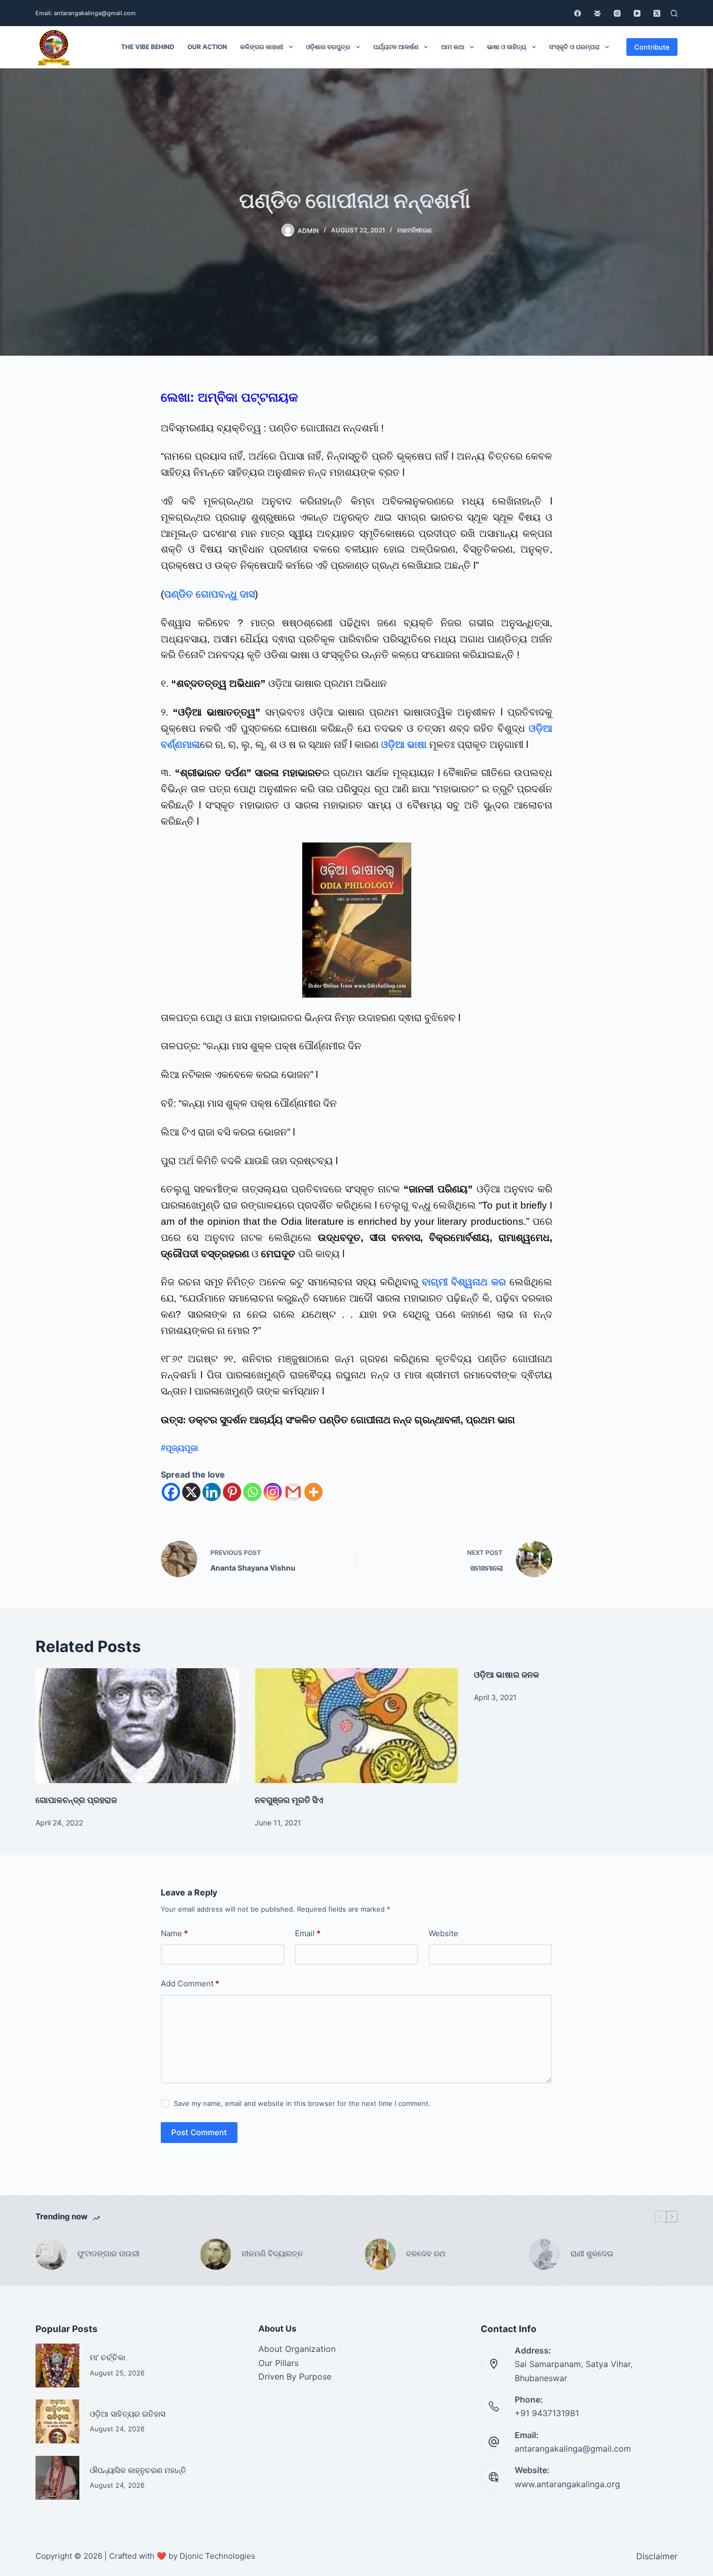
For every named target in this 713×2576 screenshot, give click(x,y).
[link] (180, 1448)
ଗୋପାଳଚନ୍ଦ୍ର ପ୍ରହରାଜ (76, 1800)
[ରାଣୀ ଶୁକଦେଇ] (544, 2254)
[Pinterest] (232, 1492)
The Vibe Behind (148, 47)
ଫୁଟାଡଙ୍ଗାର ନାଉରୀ (108, 2253)
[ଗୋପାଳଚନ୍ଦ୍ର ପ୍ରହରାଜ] (137, 1725)
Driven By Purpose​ (295, 2376)
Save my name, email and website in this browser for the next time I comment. (302, 2103)
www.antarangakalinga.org (567, 2484)
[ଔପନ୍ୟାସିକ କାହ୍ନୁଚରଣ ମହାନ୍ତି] (57, 2478)
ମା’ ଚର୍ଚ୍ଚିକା (108, 2358)
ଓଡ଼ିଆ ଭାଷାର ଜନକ (507, 1675)
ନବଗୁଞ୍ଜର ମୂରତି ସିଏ (289, 1800)
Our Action (207, 47)
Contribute (652, 47)
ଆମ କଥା (453, 47)
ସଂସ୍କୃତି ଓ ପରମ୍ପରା (574, 47)
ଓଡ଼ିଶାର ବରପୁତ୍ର (328, 47)
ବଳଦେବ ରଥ (426, 2253)
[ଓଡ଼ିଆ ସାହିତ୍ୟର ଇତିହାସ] (57, 2421)
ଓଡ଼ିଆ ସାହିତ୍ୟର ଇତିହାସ (128, 2414)
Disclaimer (657, 2556)
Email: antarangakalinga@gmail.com (86, 13)
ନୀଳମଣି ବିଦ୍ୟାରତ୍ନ (272, 2253)
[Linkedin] (212, 1492)
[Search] (674, 13)
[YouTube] (637, 13)
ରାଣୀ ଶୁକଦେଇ (593, 2253)
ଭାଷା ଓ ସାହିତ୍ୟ (507, 47)
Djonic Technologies (217, 2556)
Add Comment (190, 1983)
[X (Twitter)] (657, 13)
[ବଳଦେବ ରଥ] (380, 2254)
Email (308, 1933)
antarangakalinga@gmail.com (573, 2449)
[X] (191, 1492)
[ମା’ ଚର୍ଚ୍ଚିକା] (57, 2366)
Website (443, 1933)
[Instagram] (617, 13)
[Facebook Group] (597, 13)
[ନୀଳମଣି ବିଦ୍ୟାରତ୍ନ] (216, 2254)
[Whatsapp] (252, 1492)
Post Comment (199, 2132)
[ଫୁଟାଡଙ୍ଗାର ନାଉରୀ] (51, 2254)
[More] (313, 1492)
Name (174, 1933)
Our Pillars (278, 2363)
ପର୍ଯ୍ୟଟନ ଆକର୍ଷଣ (396, 47)
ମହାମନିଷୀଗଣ (414, 230)
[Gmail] (293, 1492)
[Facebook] (578, 13)
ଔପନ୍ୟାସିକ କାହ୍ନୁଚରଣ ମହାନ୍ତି (138, 2470)
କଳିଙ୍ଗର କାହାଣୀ (262, 47)
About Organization (297, 2349)
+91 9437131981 (547, 2413)
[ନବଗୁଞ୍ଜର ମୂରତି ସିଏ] (356, 1725)
